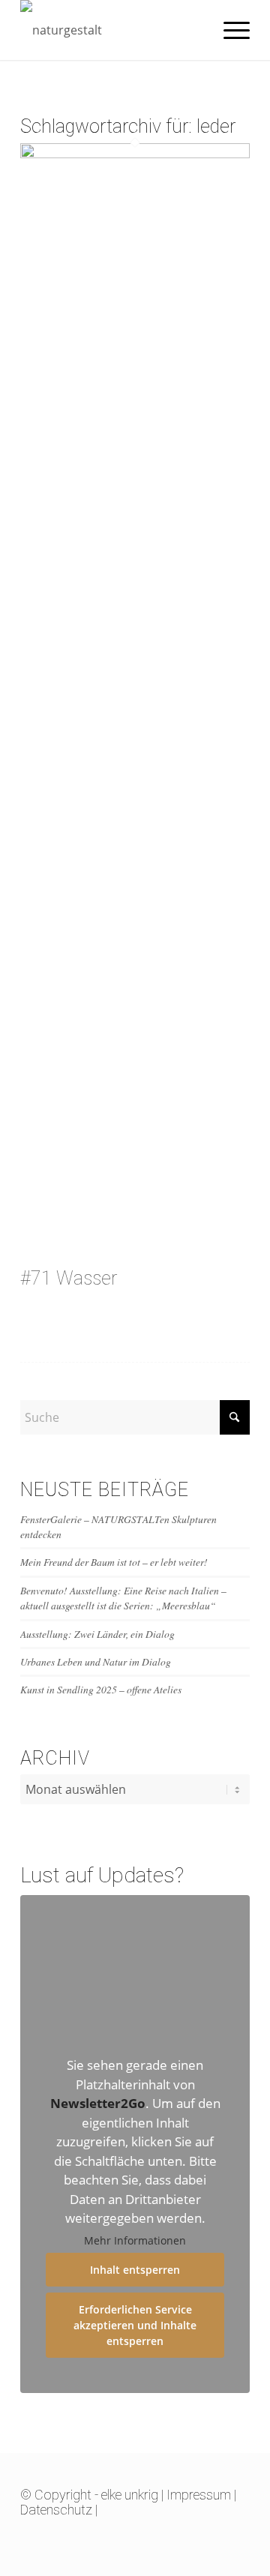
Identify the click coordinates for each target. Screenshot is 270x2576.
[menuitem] (229, 30)
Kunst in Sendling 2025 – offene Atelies (101, 1689)
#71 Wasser (69, 1278)
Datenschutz (56, 2510)
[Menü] (229, 30)
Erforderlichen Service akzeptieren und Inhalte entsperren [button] (135, 2325)
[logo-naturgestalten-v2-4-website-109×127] (112, 30)
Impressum (199, 2495)
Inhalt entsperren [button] (135, 2270)
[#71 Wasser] (135, 154)
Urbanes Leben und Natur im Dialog (96, 1661)
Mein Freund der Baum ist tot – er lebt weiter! (114, 1562)
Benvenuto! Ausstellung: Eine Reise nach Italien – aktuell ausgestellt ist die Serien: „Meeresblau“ (123, 1598)
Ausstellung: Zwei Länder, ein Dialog (97, 1634)
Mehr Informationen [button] (135, 2241)
